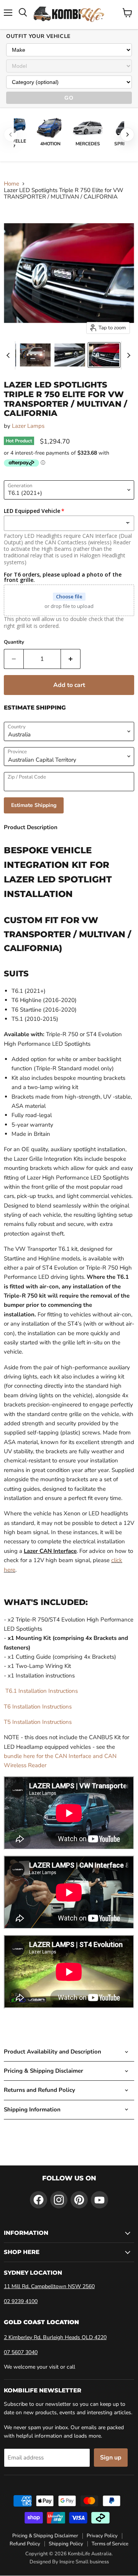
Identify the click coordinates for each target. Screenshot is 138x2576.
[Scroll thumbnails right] (127, 355)
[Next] (127, 135)
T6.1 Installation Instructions (41, 1691)
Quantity (14, 642)
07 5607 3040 (21, 2352)
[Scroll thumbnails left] (9, 355)
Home (11, 184)
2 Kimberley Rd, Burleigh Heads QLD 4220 (55, 2337)
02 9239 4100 (21, 2301)
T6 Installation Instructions (38, 1707)
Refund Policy (25, 2544)
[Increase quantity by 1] (71, 659)
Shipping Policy (66, 2544)
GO (69, 98)
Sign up (111, 2458)
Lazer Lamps (28, 426)
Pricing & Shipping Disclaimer (45, 2536)
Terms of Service (110, 2544)
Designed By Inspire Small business (69, 2562)
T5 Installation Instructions (38, 1722)
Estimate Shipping (34, 805)
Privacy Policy (102, 2536)
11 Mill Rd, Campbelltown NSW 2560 (49, 2286)
